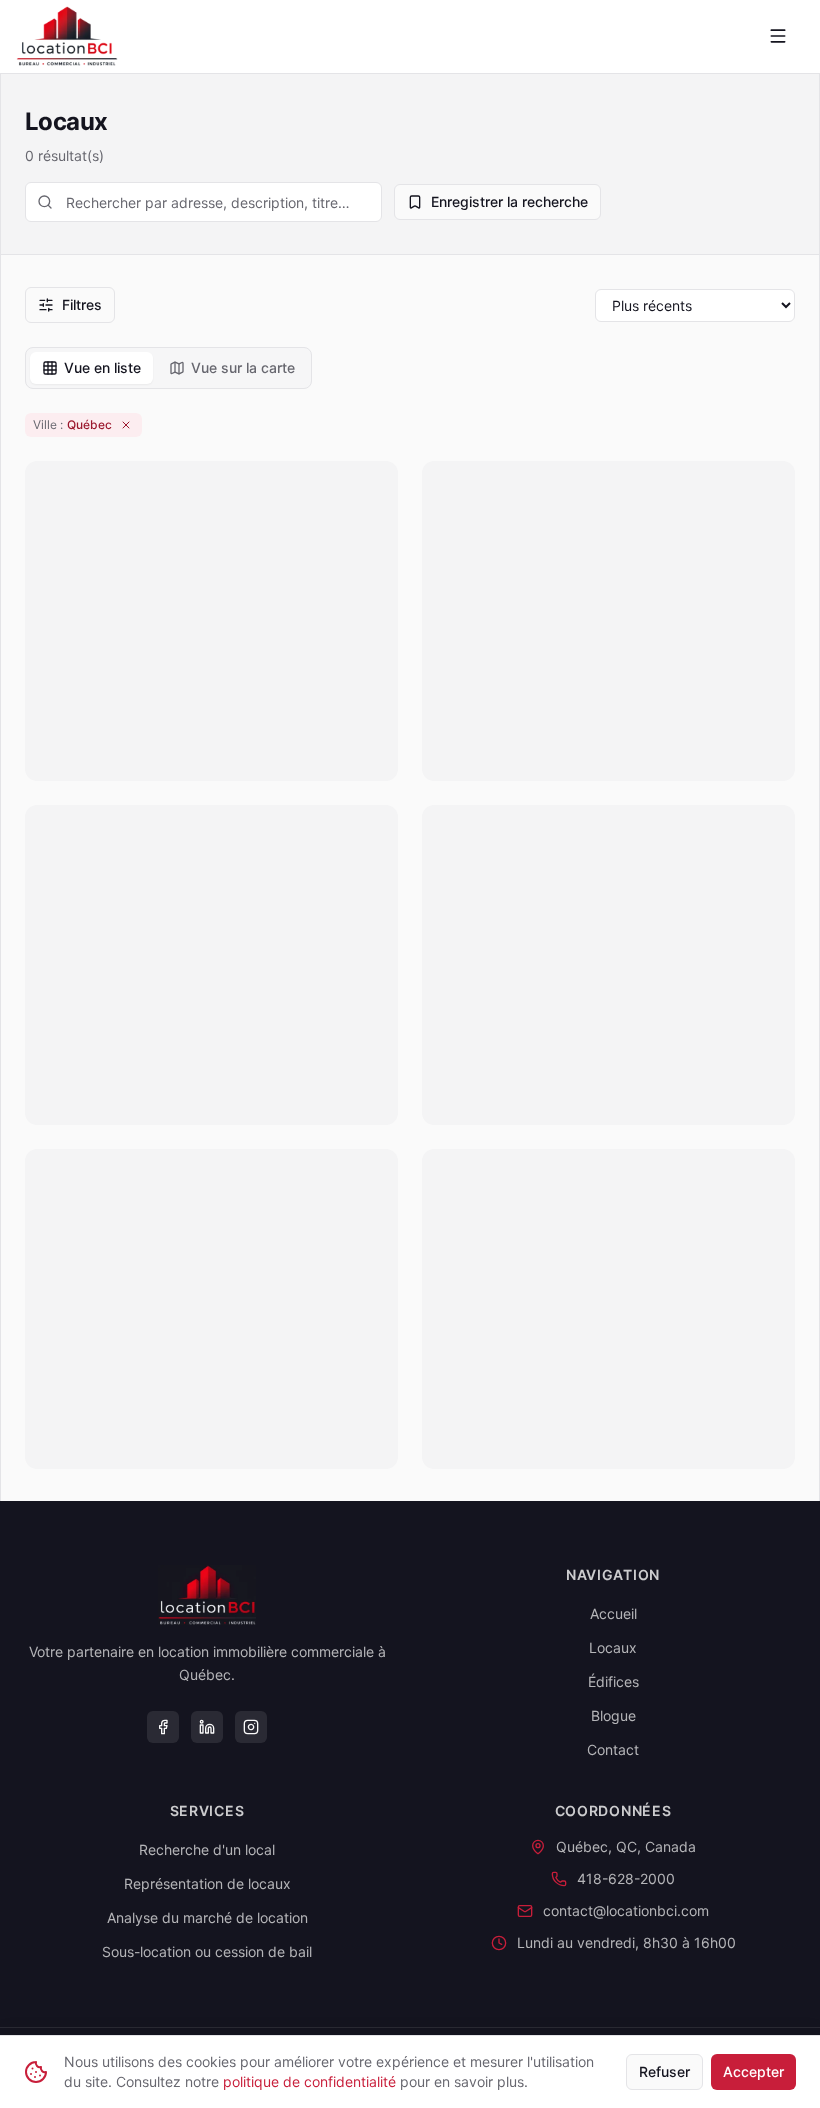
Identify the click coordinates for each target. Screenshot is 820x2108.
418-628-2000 (626, 1878)
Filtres (82, 304)
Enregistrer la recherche (509, 201)
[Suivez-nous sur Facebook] (163, 1727)
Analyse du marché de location (207, 1917)
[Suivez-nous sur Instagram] (251, 1727)
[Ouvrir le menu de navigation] (778, 36)
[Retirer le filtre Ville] (126, 425)
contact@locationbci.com (626, 1910)
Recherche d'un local (207, 1849)
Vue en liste (102, 367)
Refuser (664, 2071)
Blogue (613, 1715)
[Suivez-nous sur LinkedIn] (207, 1727)
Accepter (753, 2071)
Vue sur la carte (243, 367)
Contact (613, 1749)
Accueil (613, 1613)
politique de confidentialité (309, 2081)
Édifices (613, 1681)
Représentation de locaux (207, 1883)
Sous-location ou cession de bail (207, 1951)
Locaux (613, 1647)
